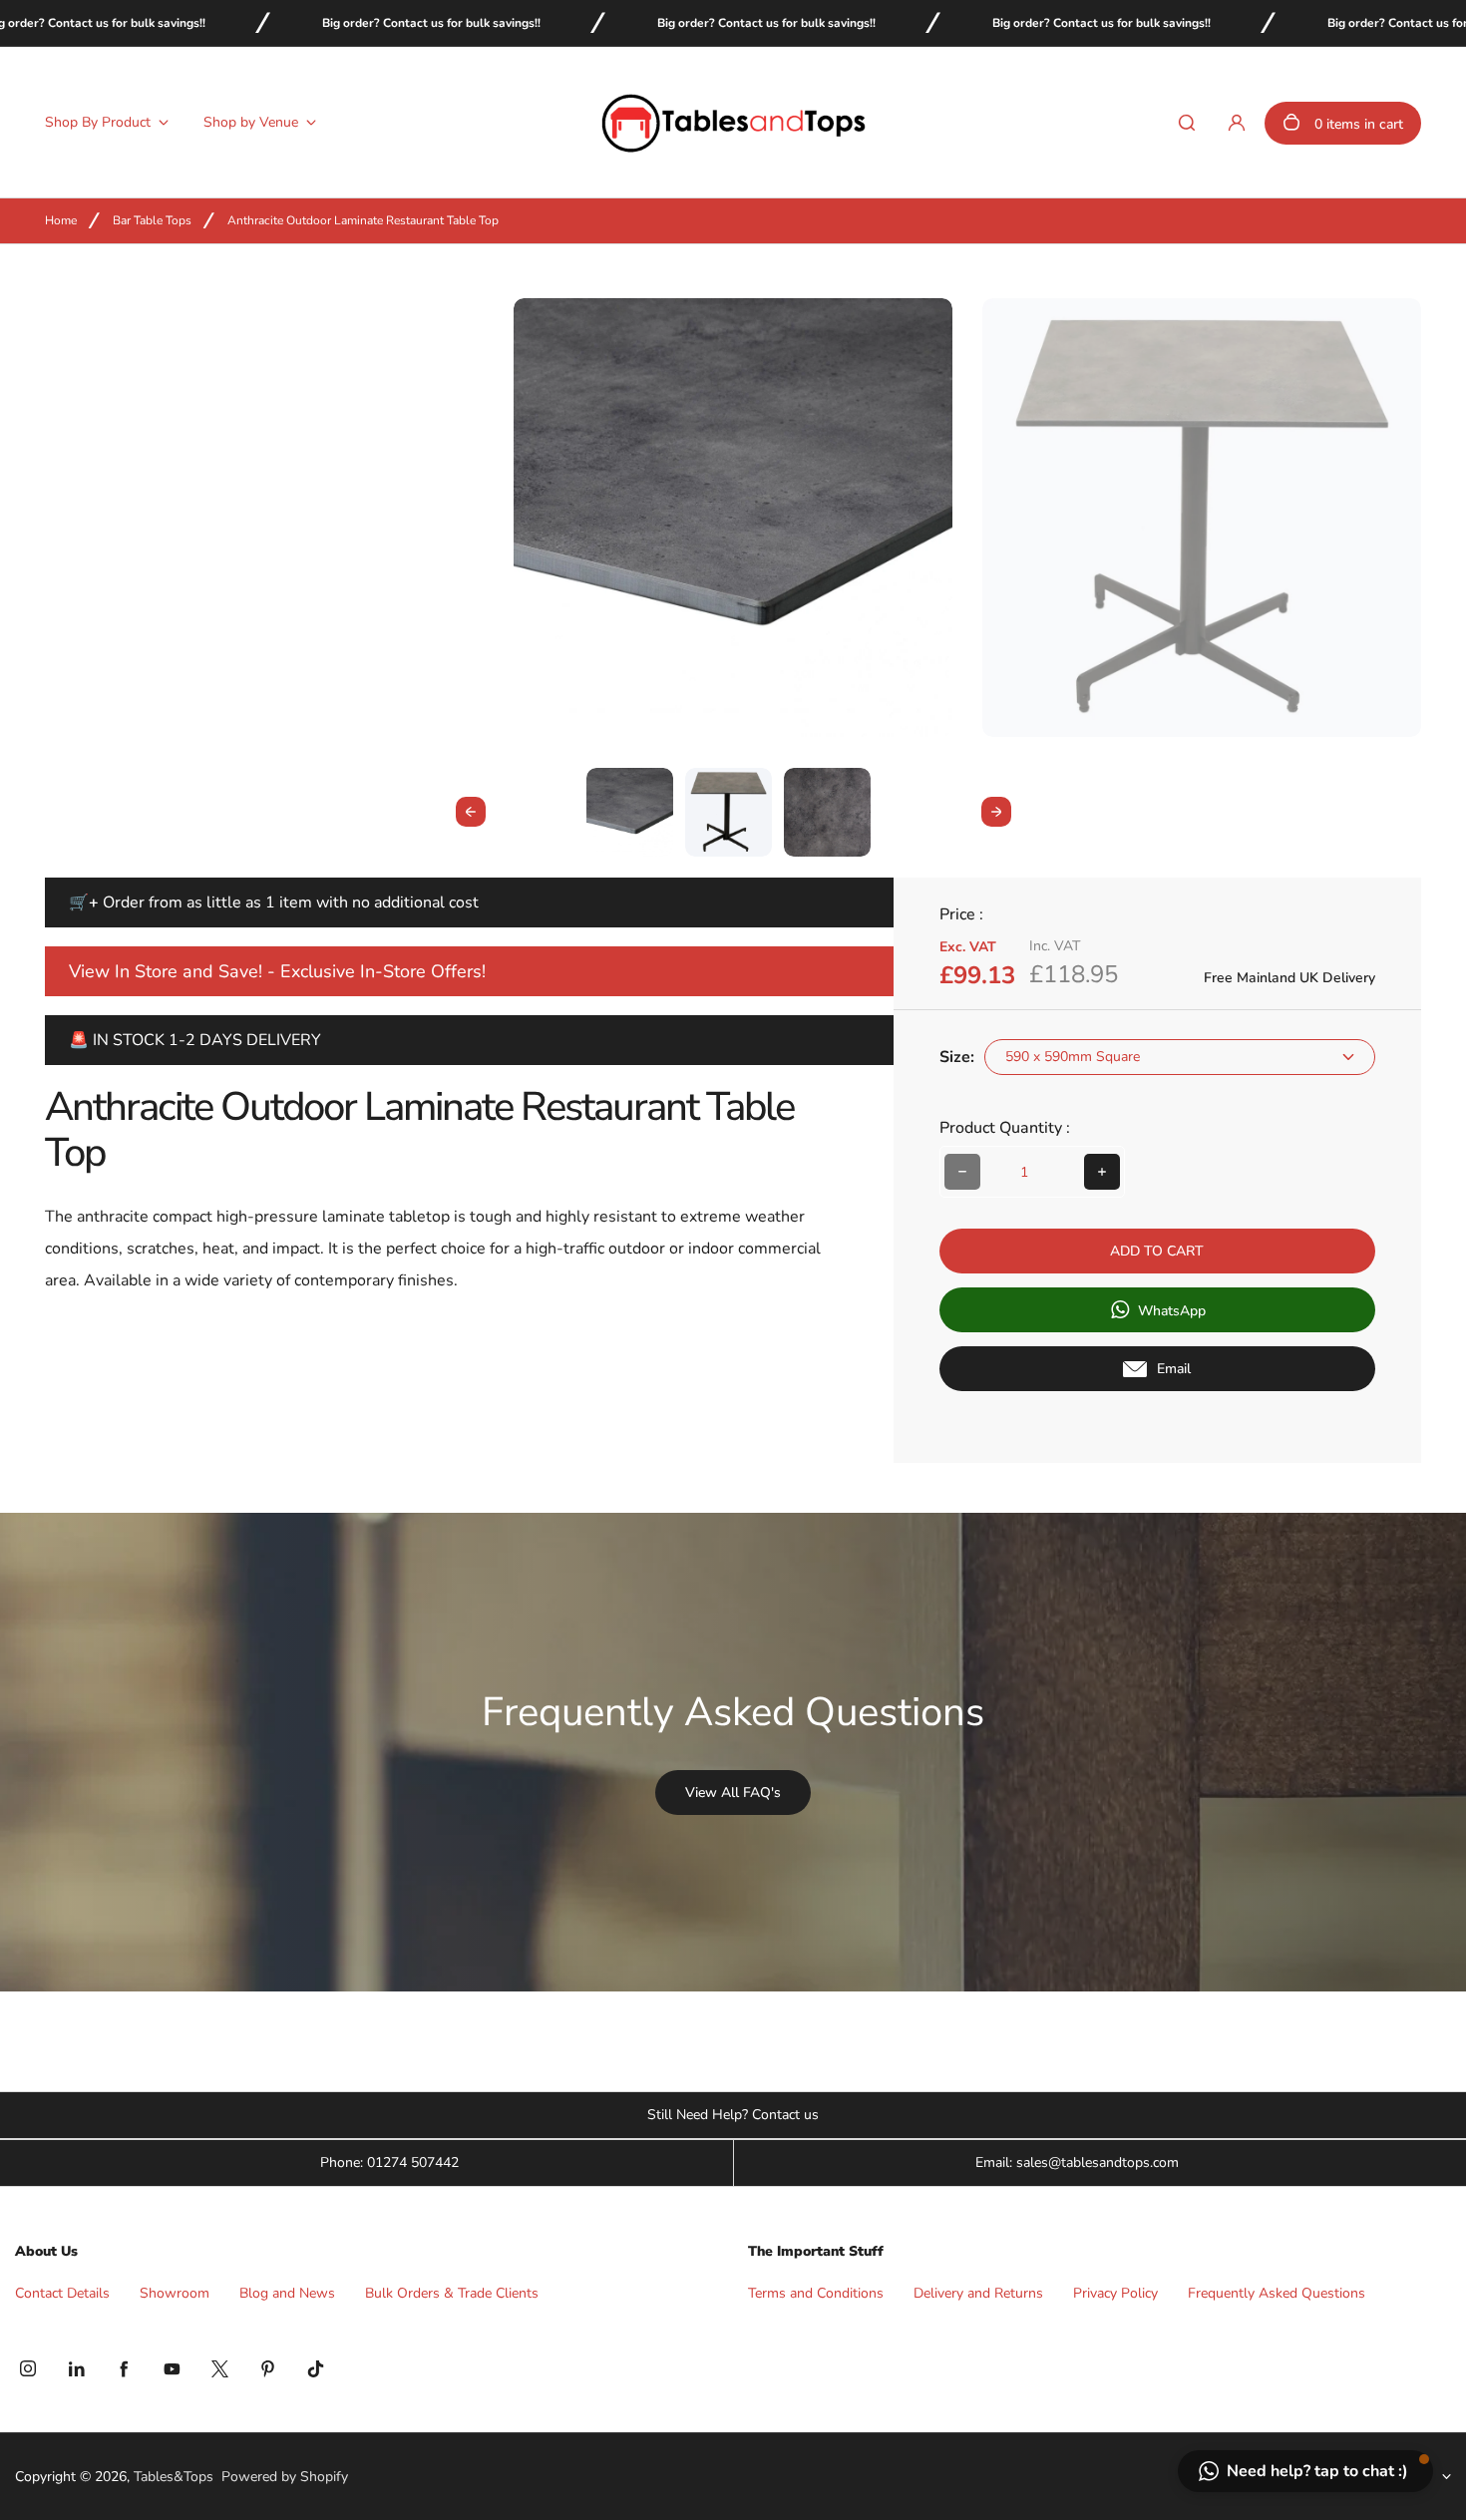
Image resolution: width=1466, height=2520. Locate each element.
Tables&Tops (174, 2477)
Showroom (175, 2293)
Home (61, 220)
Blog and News (287, 2293)
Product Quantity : (1005, 1128)
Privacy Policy (1115, 2293)
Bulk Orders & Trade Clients (452, 2293)
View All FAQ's (733, 1793)
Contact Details (62, 2293)
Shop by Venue (251, 122)
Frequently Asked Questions (1277, 2293)
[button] (630, 811)
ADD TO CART (1157, 1251)
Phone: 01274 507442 (389, 2162)
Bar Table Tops (152, 220)
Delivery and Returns (978, 2293)
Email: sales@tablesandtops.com (1077, 2162)
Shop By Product (98, 122)
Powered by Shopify (285, 2477)
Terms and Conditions (816, 2293)
